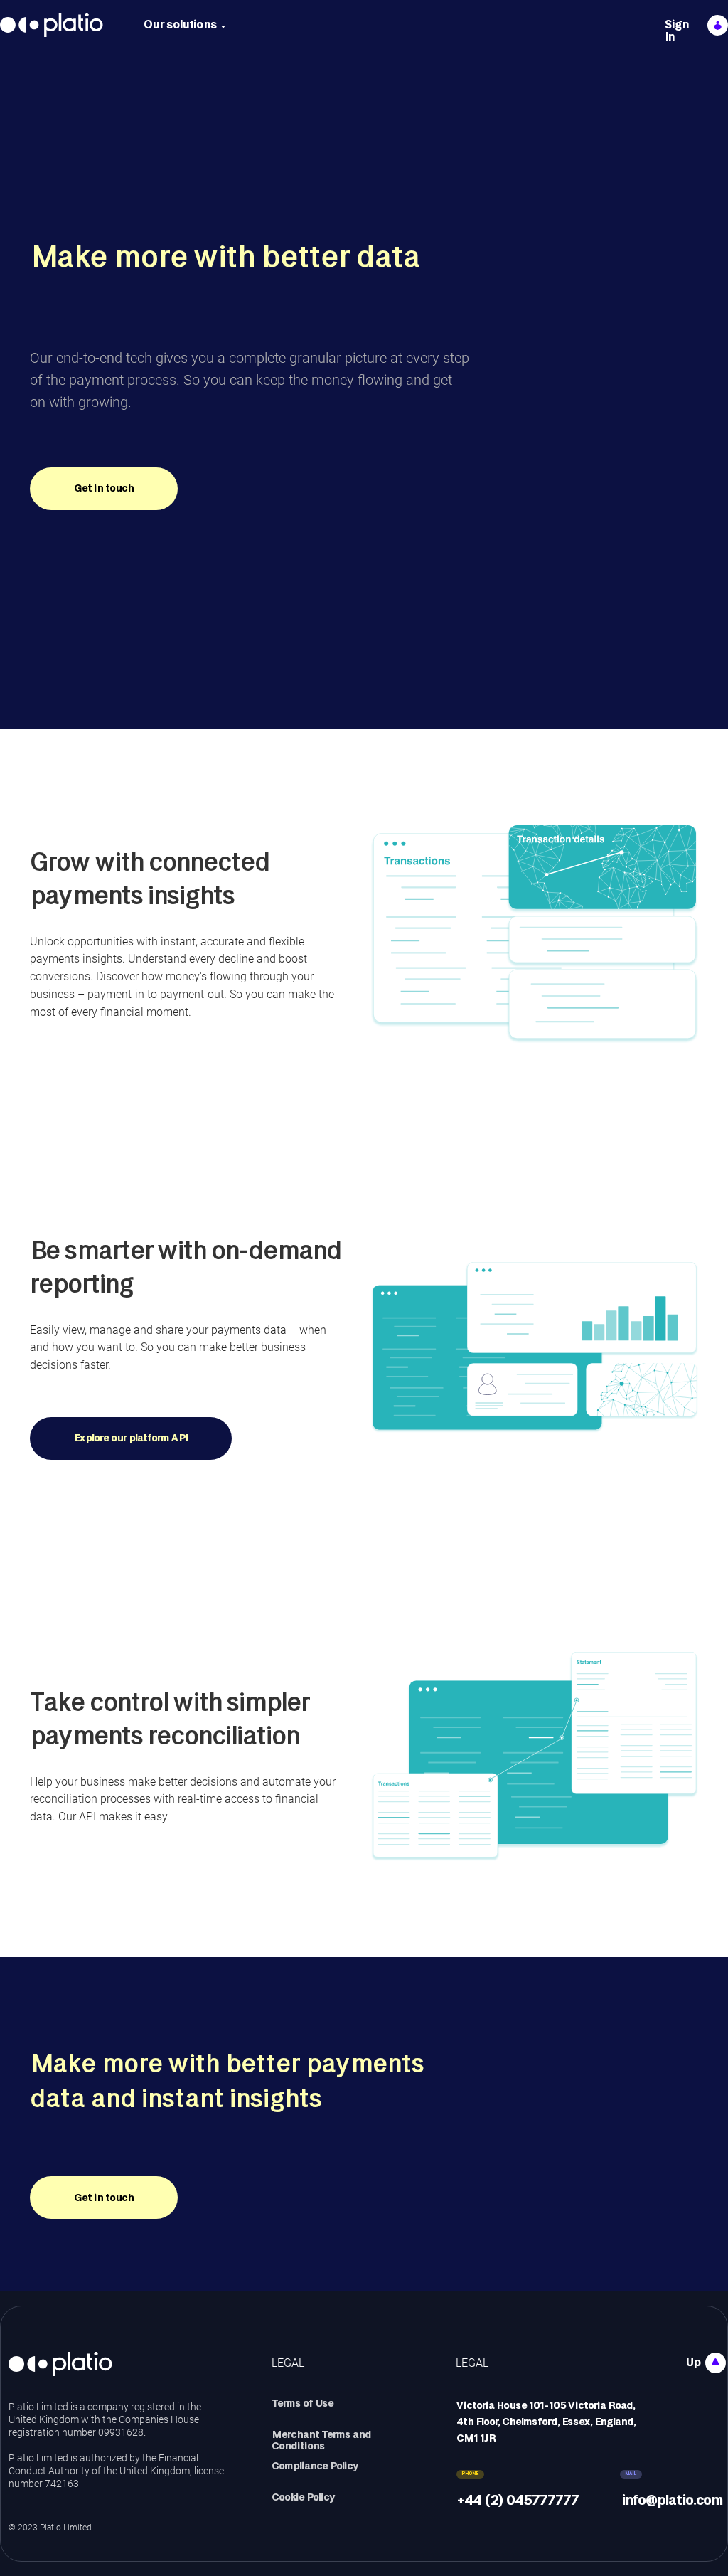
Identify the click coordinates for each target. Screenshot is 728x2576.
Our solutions (180, 25)
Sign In (677, 31)
